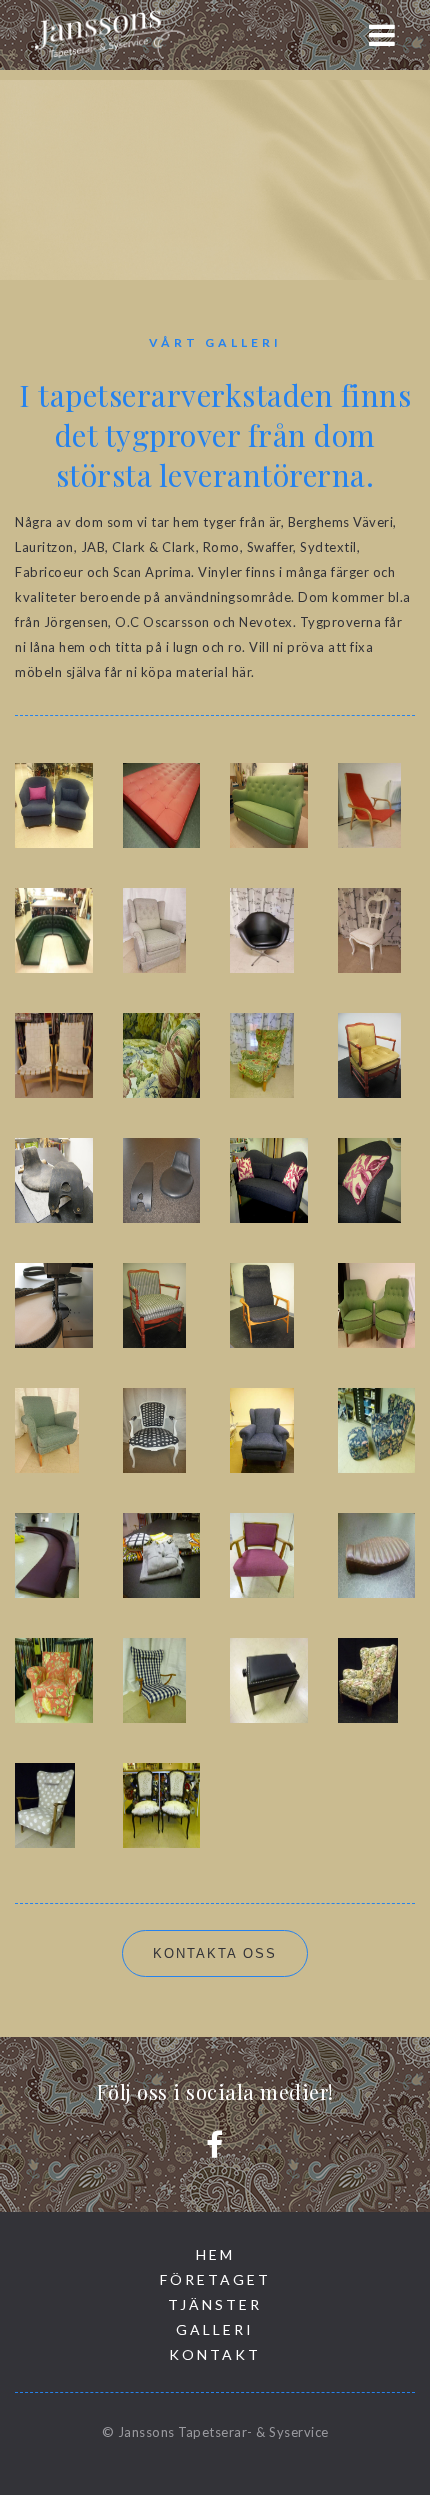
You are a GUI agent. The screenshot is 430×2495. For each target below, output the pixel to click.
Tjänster (215, 2304)
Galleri (215, 2329)
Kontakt (215, 2354)
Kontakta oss (215, 1953)
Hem (215, 2254)
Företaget (215, 2279)
